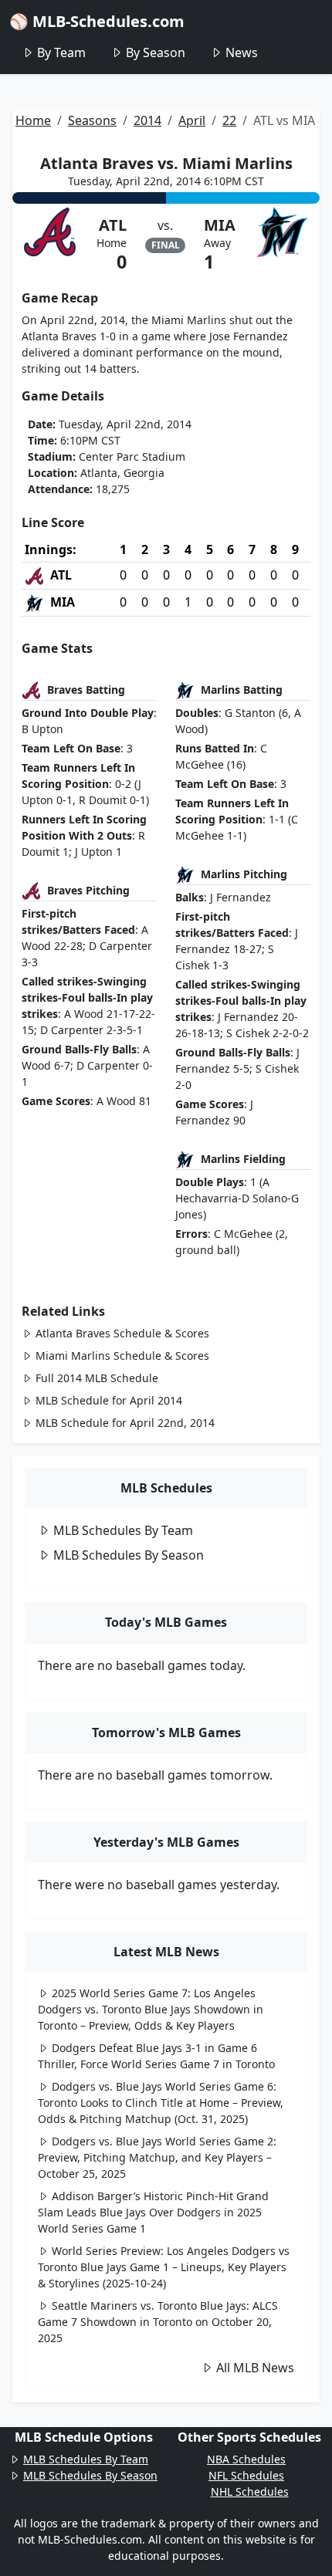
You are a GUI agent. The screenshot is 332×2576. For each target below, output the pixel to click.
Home (33, 120)
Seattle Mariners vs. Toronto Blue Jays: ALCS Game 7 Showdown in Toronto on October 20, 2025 (158, 2322)
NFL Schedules (246, 2475)
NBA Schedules (246, 2459)
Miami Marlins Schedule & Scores (122, 1356)
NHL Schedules (250, 2491)
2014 (147, 120)
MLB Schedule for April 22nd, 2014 (125, 1423)
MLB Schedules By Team (123, 1530)
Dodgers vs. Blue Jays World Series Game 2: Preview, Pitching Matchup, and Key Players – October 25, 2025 (157, 2157)
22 (229, 120)
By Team (61, 52)
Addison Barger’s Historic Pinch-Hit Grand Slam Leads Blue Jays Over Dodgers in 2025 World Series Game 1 (153, 2212)
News (242, 52)
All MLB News (255, 2368)
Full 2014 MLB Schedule (97, 1378)
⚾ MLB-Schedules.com (97, 21)
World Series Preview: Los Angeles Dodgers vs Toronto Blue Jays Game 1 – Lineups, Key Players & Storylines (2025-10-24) (164, 2267)
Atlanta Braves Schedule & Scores (122, 1333)
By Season (156, 52)
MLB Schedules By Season (129, 1555)
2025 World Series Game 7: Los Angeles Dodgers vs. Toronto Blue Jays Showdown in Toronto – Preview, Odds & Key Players (151, 2009)
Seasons (92, 120)
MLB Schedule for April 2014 (109, 1400)
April (192, 120)
